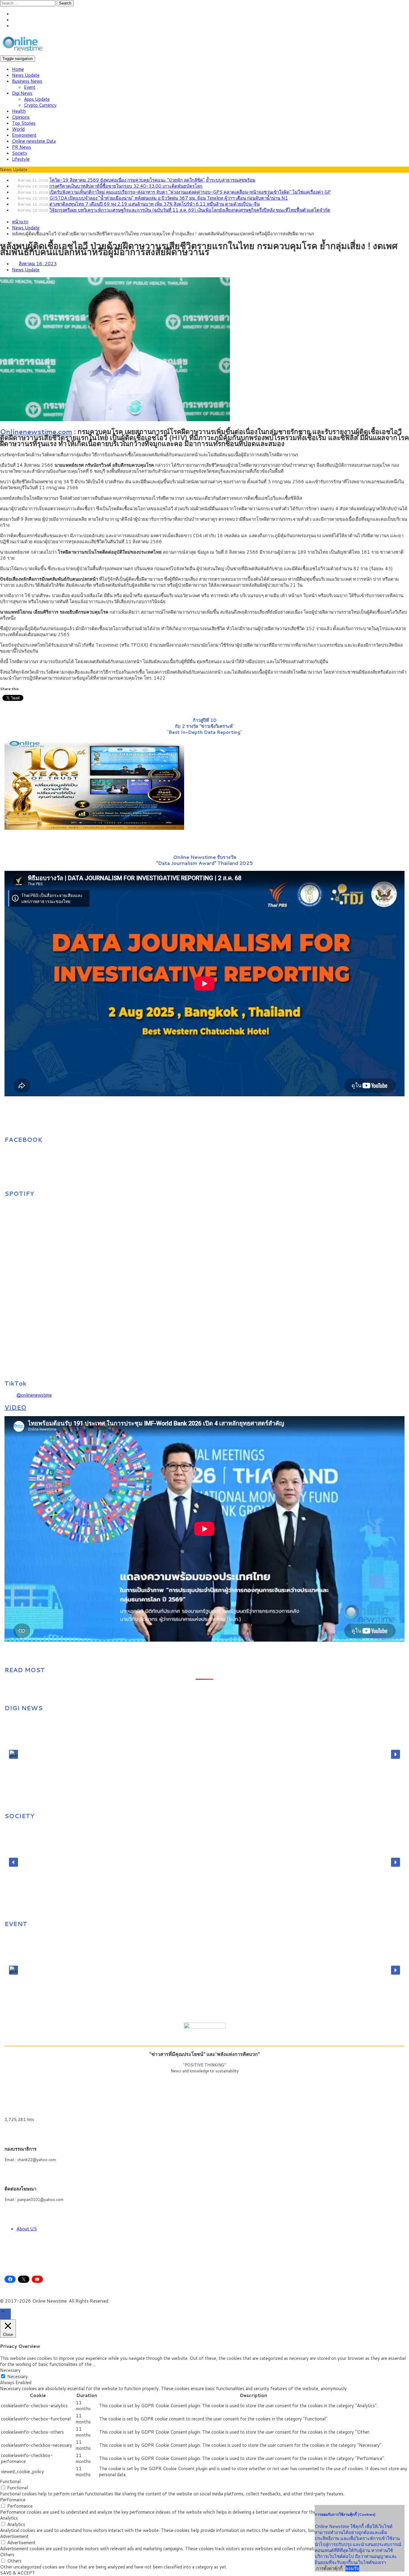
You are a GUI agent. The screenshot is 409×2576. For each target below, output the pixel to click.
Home (18, 69)
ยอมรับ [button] (352, 2569)
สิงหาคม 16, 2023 (38, 264)
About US (27, 2229)
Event (30, 87)
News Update (26, 75)
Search (65, 3)
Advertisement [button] (14, 2536)
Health (19, 111)
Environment (24, 135)
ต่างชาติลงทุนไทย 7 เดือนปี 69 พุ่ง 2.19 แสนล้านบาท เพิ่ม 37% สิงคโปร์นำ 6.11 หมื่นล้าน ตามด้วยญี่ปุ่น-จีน (154, 204)
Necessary (18, 2376)
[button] (13, 1754)
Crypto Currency (40, 105)
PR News (22, 147)
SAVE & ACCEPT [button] (18, 2573)
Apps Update (37, 99)
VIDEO (15, 1407)
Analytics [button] (9, 2518)
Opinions (21, 117)
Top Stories (24, 123)
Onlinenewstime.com (36, 431)
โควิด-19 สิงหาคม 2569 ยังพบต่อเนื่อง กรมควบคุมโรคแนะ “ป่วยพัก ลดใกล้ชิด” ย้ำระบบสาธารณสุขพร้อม (152, 180)
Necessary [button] (10, 2370)
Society (20, 153)
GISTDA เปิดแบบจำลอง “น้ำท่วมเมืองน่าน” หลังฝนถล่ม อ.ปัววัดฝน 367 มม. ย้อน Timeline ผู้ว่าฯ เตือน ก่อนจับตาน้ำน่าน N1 (169, 198)
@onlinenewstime (34, 1395)
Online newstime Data (34, 141)
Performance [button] (13, 2500)
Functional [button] (10, 2481)
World (18, 129)
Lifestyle (21, 159)
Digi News (22, 93)
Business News (27, 81)
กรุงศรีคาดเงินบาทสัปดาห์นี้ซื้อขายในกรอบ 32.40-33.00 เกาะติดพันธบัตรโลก (126, 186)
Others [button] (7, 2555)
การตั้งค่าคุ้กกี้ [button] (329, 2568)
